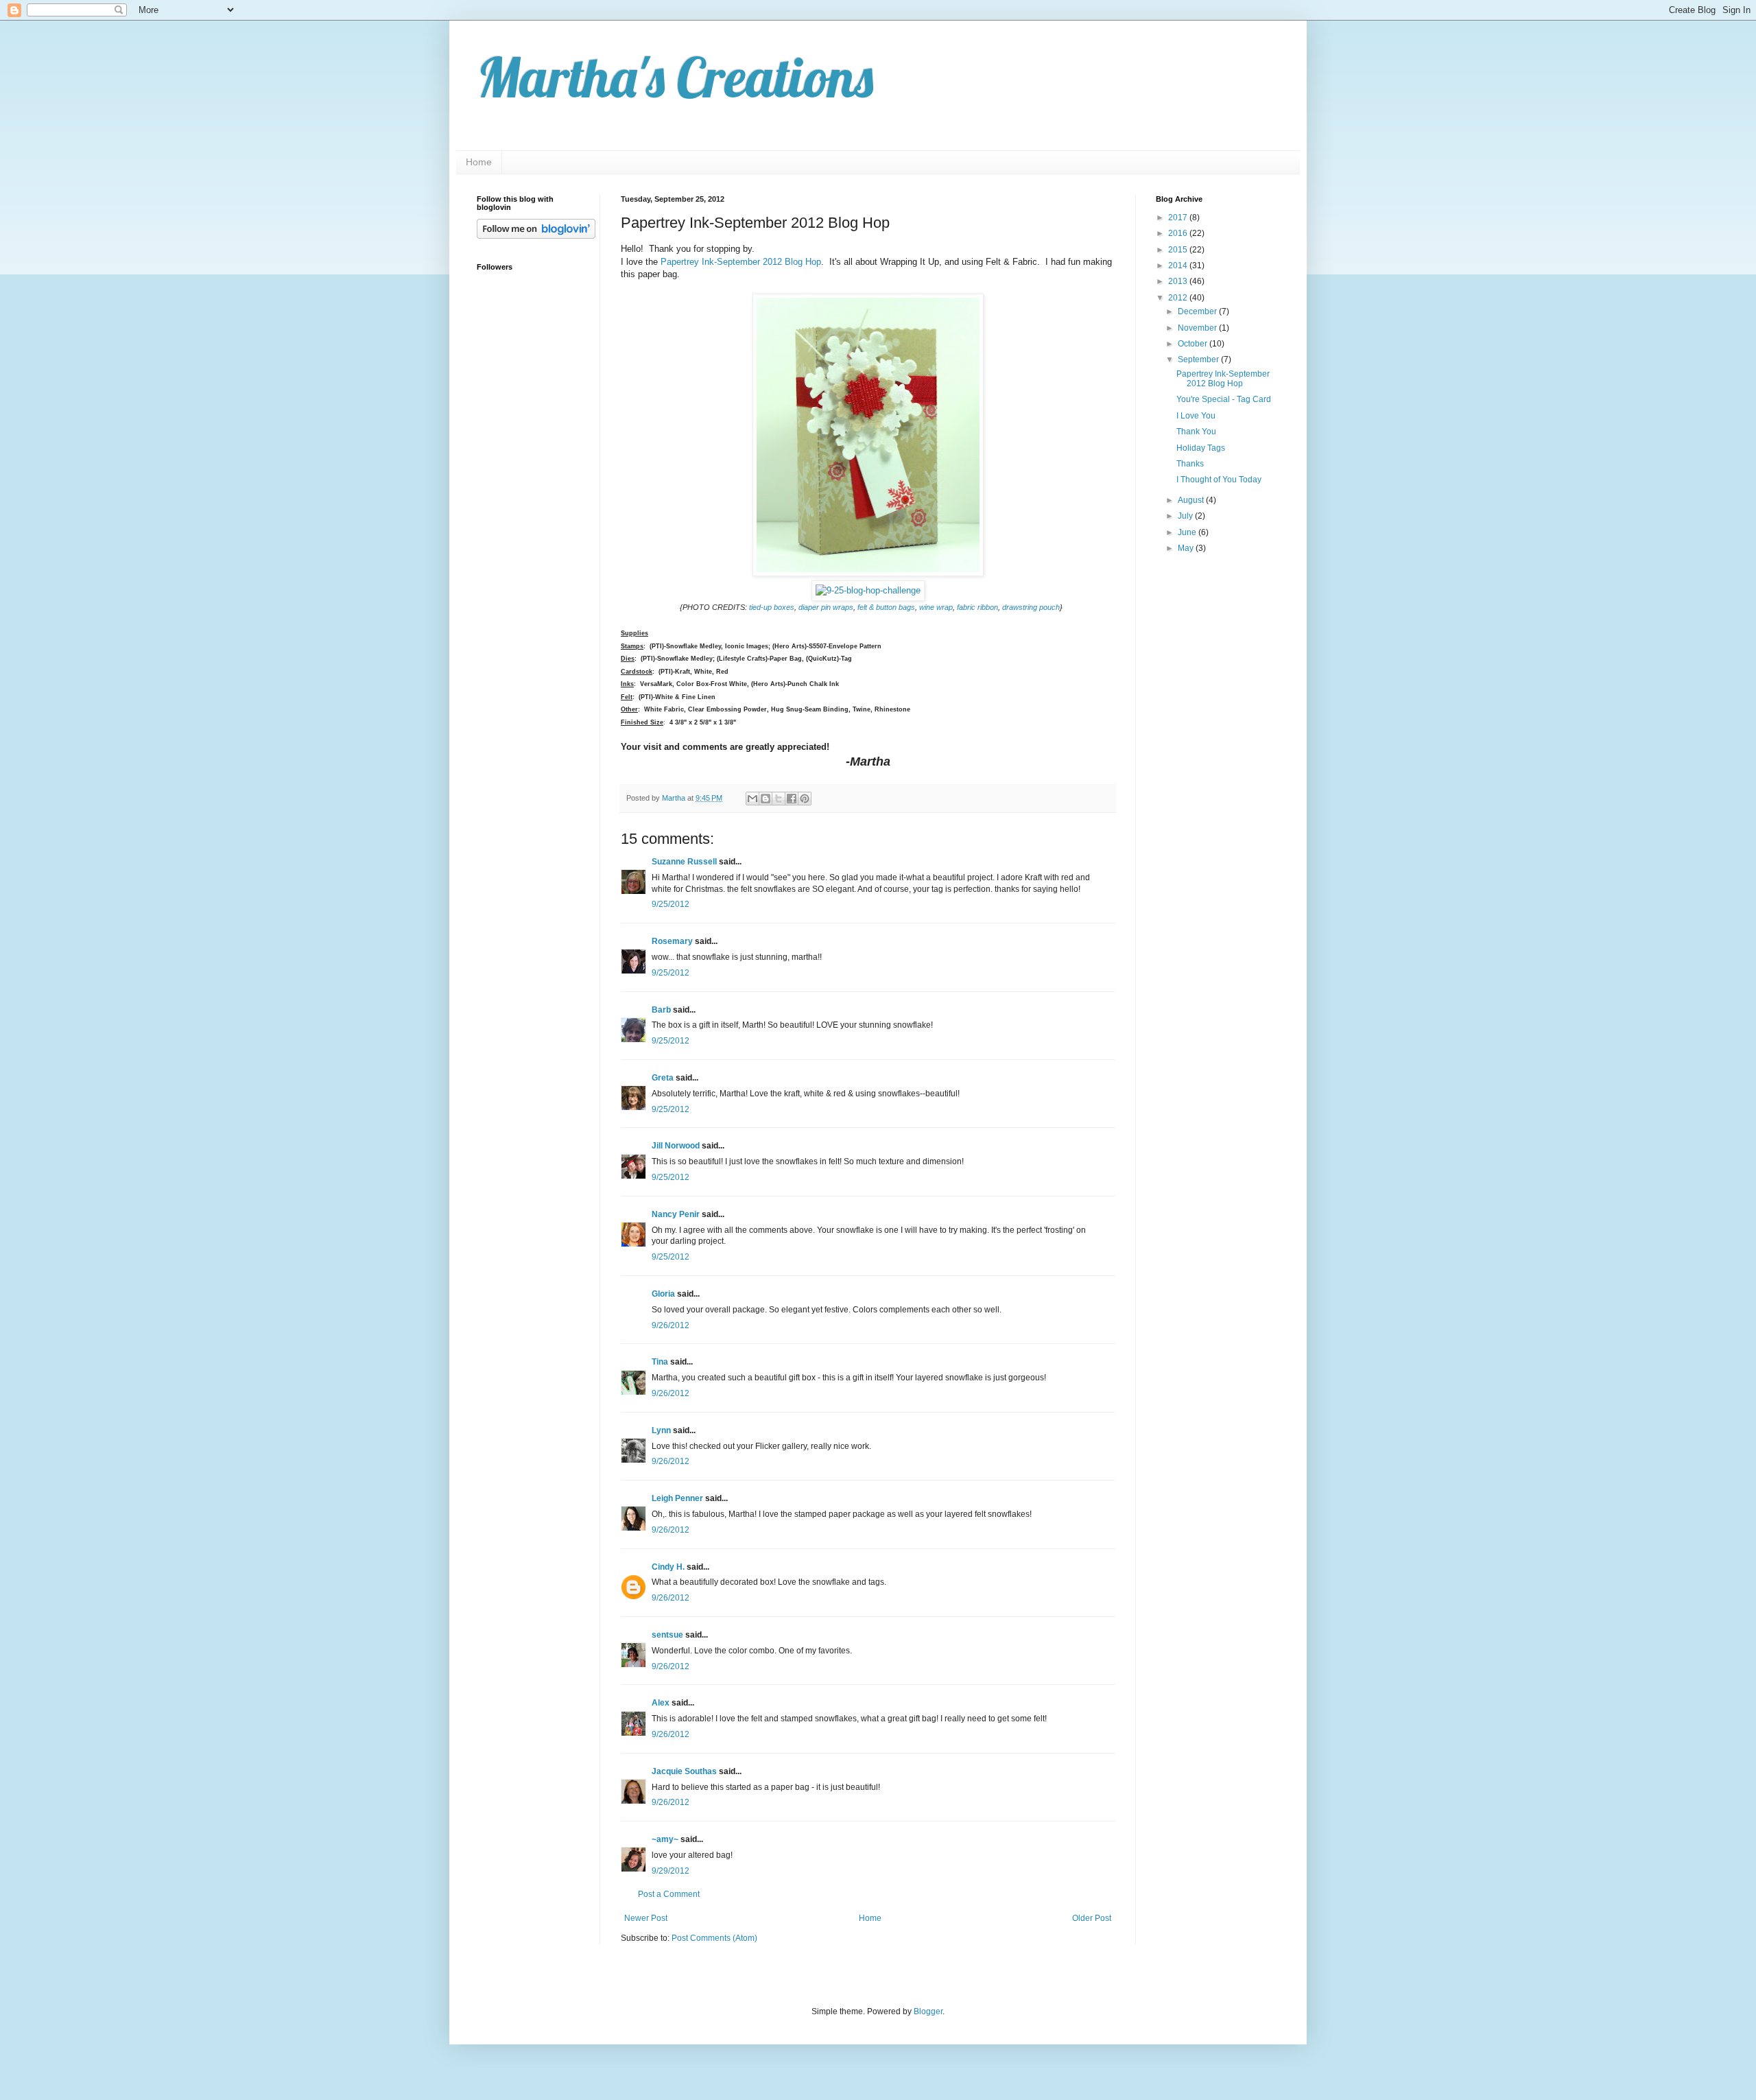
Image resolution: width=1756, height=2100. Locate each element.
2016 (1179, 233)
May (1187, 548)
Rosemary (672, 941)
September (1199, 359)
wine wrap (936, 607)
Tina (660, 1362)
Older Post (1092, 1918)
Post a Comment (669, 1894)
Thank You (1196, 432)
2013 (1179, 281)
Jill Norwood (676, 1146)
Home (479, 162)
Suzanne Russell (684, 862)
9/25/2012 (671, 904)
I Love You (1196, 416)
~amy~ (665, 1839)
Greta (663, 1078)
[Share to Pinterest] (805, 799)
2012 (1179, 298)
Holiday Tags (1201, 448)
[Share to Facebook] (792, 799)
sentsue (667, 1635)
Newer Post (646, 1918)
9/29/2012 (671, 1871)
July (1186, 516)
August (1192, 500)
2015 (1179, 250)
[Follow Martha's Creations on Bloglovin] (536, 236)
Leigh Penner (677, 1498)
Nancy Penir (677, 1214)
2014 (1179, 266)
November (1198, 328)
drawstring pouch (1031, 607)
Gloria (663, 1294)
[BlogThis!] (766, 799)
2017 (1179, 217)
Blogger (928, 2011)
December (1198, 311)
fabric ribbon (977, 607)
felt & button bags (886, 607)
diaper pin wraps (826, 607)
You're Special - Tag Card (1224, 399)
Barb (661, 1010)
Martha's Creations (675, 77)
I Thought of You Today (1219, 480)
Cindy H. (668, 1567)
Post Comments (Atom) (714, 1938)
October (1194, 344)
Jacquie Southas (684, 1771)
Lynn (661, 1430)
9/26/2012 (671, 1325)
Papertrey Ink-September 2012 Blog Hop (741, 262)
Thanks (1190, 464)
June (1188, 532)
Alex (661, 1703)
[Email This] (752, 799)
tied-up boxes (772, 607)
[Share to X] (779, 799)
